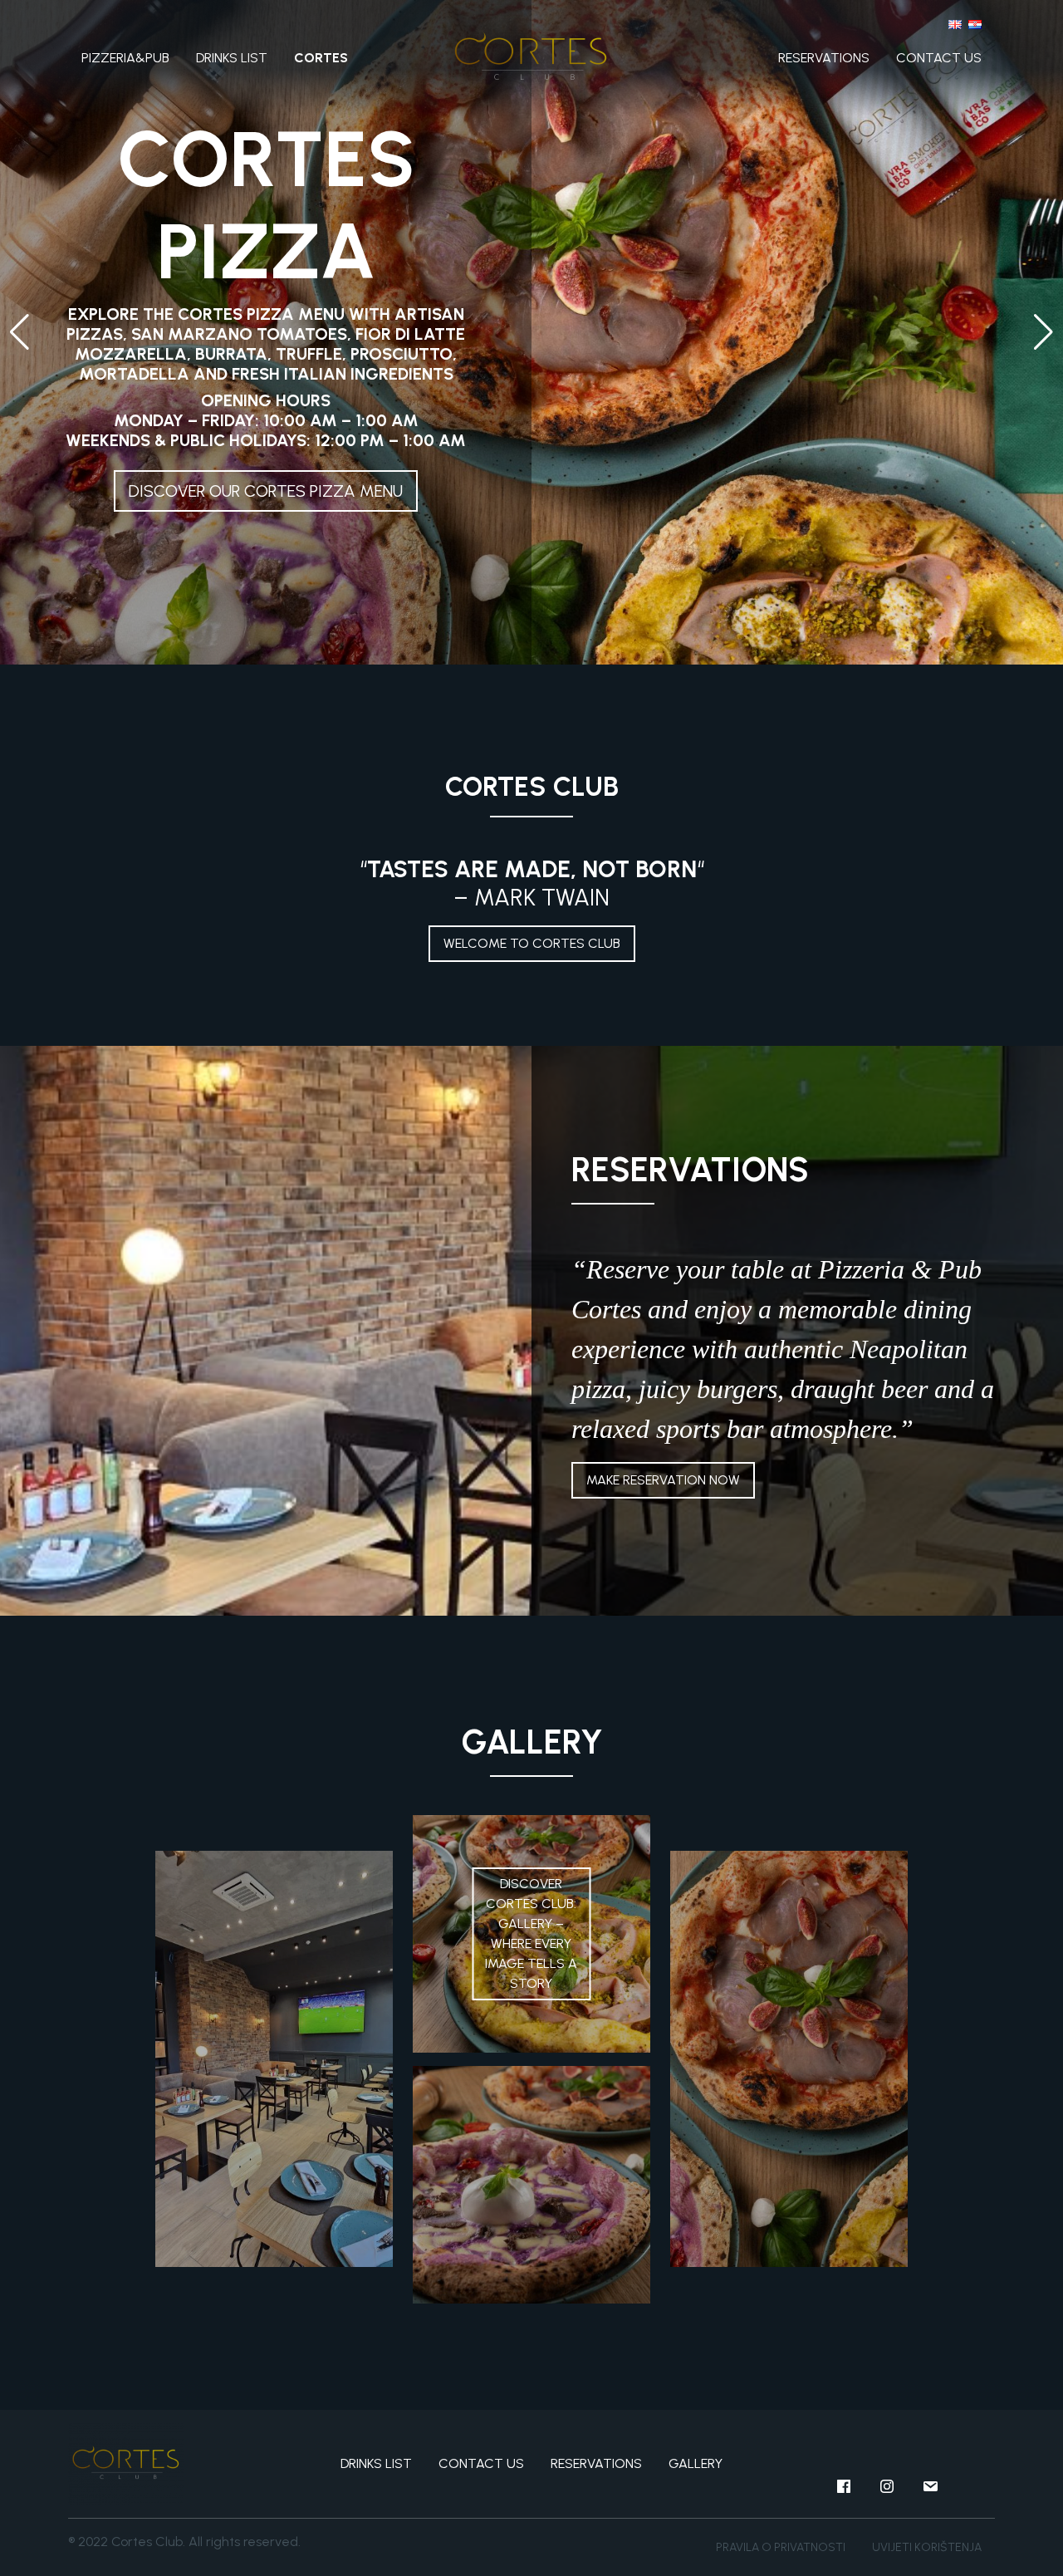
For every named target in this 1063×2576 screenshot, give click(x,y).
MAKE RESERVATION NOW (663, 1480)
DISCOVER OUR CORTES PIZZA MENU (266, 491)
